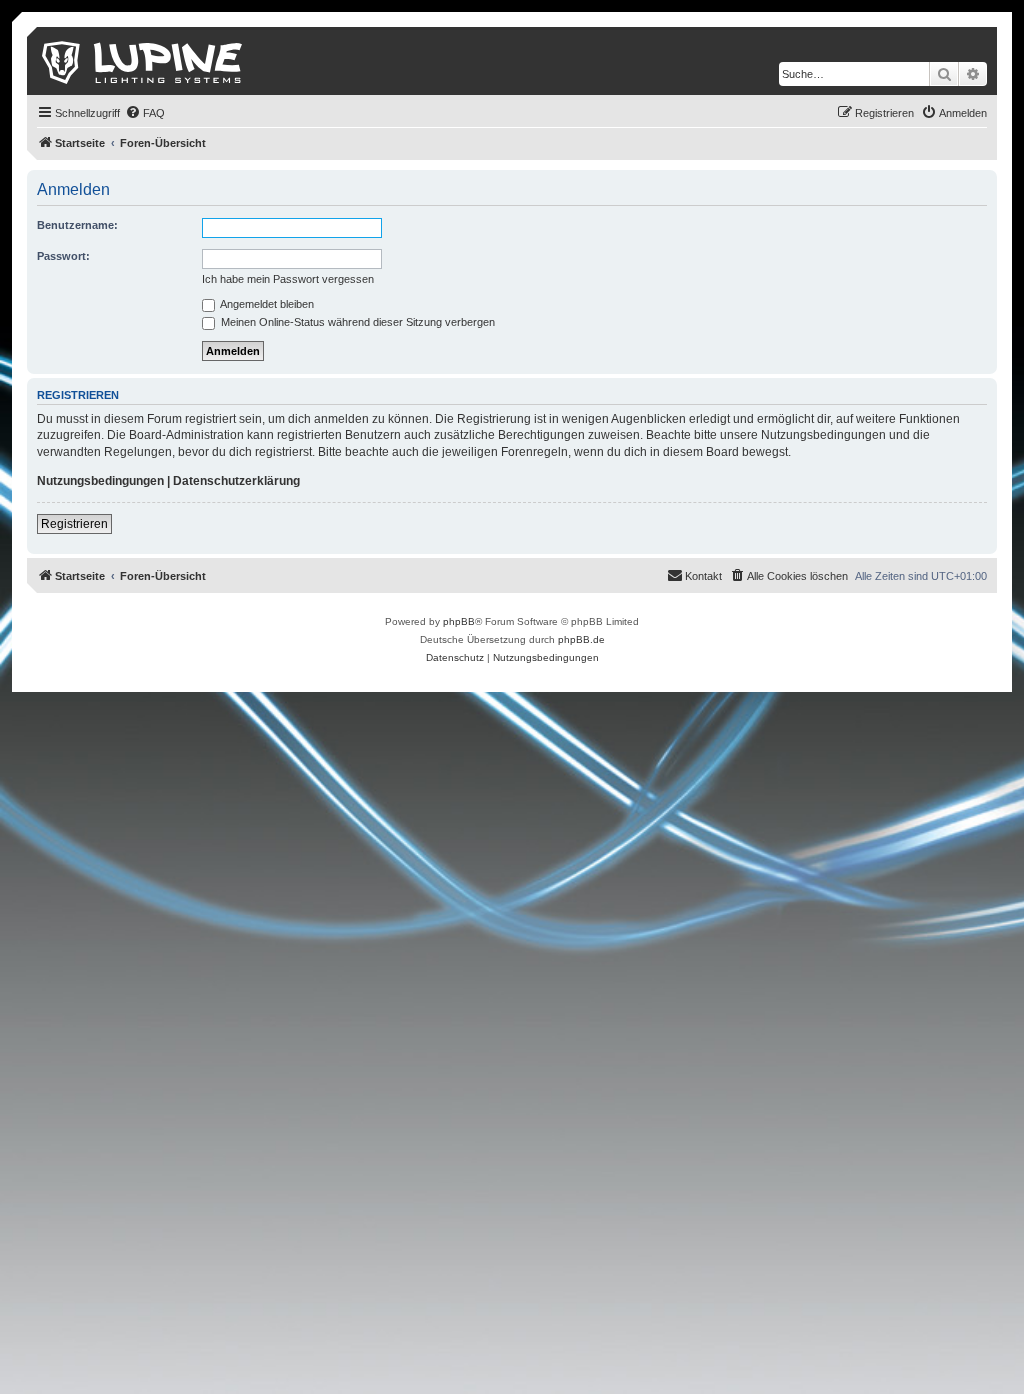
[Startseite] (143, 61)
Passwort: (63, 256)
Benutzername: (77, 225)
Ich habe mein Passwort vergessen (288, 279)
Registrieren (74, 524)
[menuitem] (145, 113)
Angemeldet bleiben (266, 304)
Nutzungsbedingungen (100, 481)
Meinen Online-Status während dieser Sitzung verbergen (356, 322)
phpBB (459, 621)
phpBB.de (581, 639)
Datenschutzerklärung (236, 481)
